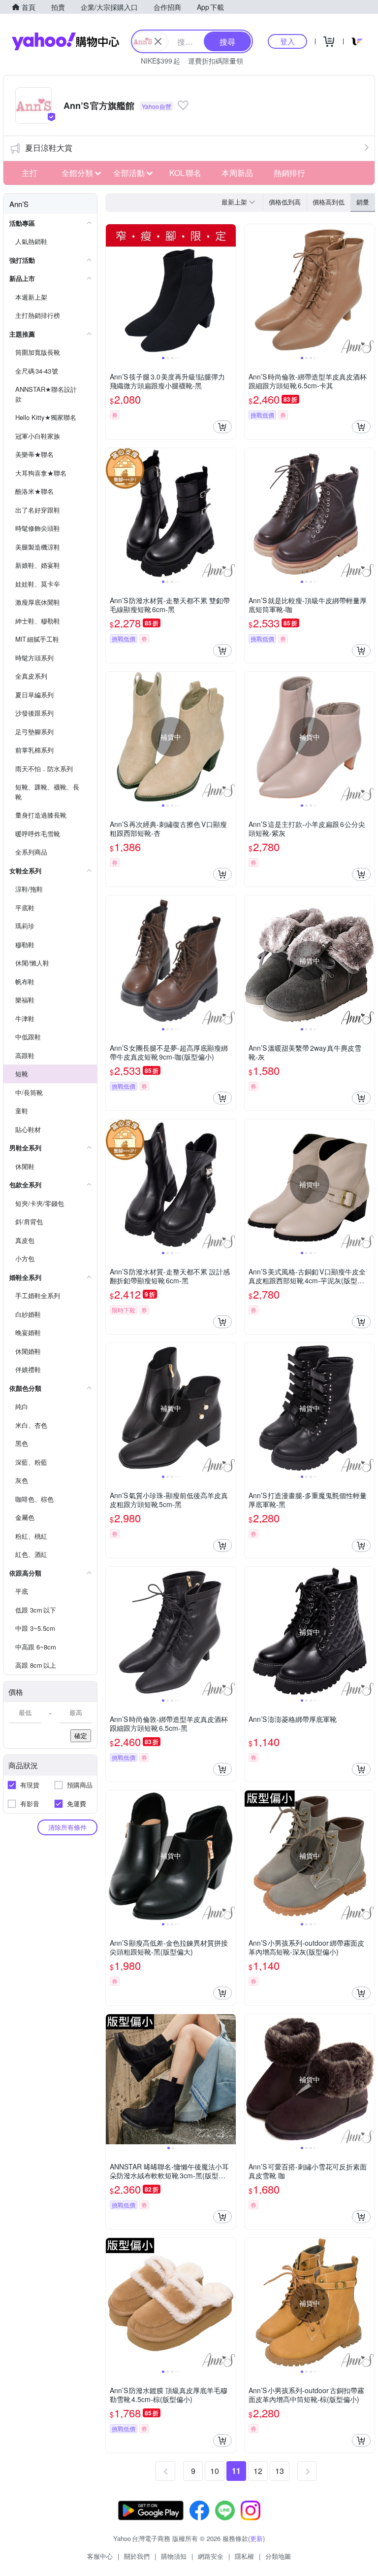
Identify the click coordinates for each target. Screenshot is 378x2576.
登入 (287, 41)
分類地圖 (278, 2556)
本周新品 (237, 173)
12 (258, 2471)
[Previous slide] (112, 289)
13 (280, 2471)
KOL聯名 (185, 173)
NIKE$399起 (160, 61)
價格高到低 (329, 202)
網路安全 (211, 2556)
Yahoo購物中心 (65, 41)
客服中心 (100, 2556)
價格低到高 (285, 202)
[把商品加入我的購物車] (222, 427)
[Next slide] (229, 289)
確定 (81, 1735)
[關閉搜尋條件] (158, 41)
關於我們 (137, 2556)
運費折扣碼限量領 (216, 61)
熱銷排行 (289, 173)
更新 (256, 2538)
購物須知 (174, 2556)
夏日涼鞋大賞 (49, 148)
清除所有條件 (67, 1827)
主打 (30, 173)
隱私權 (244, 2556)
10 (215, 2471)
